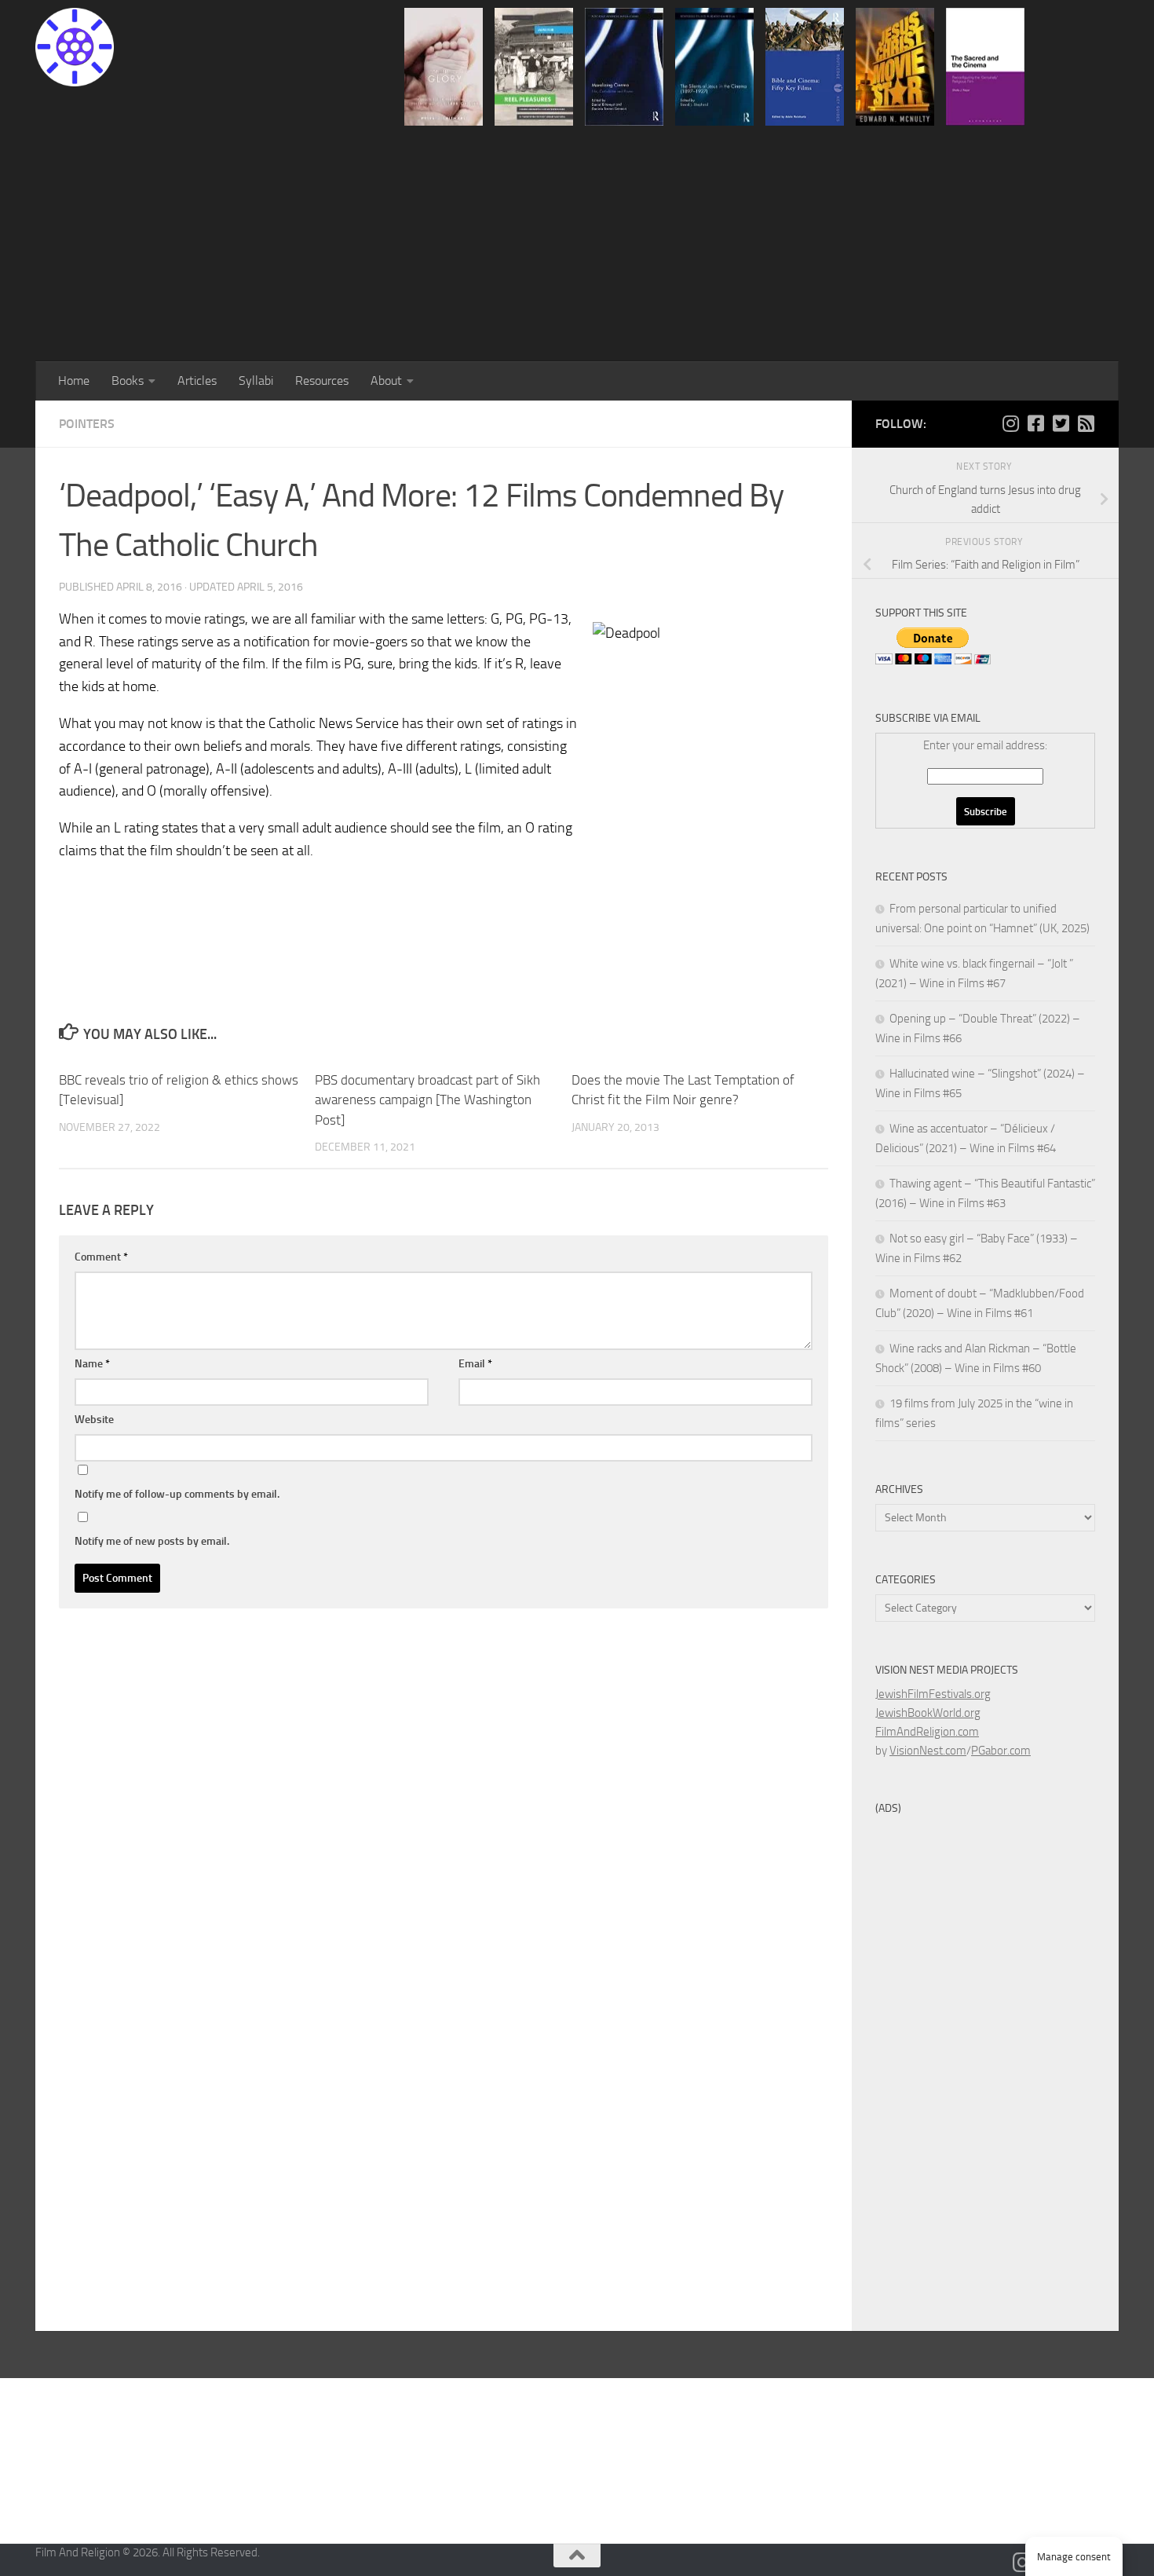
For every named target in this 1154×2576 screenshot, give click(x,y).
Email (475, 1364)
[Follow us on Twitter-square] (1061, 423)
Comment (101, 1257)
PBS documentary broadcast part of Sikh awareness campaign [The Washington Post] (427, 1100)
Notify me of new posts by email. (152, 1541)
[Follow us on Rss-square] (1086, 423)
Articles (197, 381)
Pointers (87, 424)
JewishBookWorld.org (928, 1713)
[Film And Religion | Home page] (75, 47)
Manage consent (1074, 2557)
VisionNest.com (928, 1751)
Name (92, 1364)
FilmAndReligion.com (927, 1732)
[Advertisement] (577, 243)
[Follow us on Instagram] (1010, 423)
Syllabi (256, 381)
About (386, 381)
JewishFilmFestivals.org (933, 1694)
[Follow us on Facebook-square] (1035, 423)
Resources (322, 381)
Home (74, 381)
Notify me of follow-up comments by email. (177, 1494)
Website (94, 1420)
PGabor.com (1001, 1751)
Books (128, 381)
